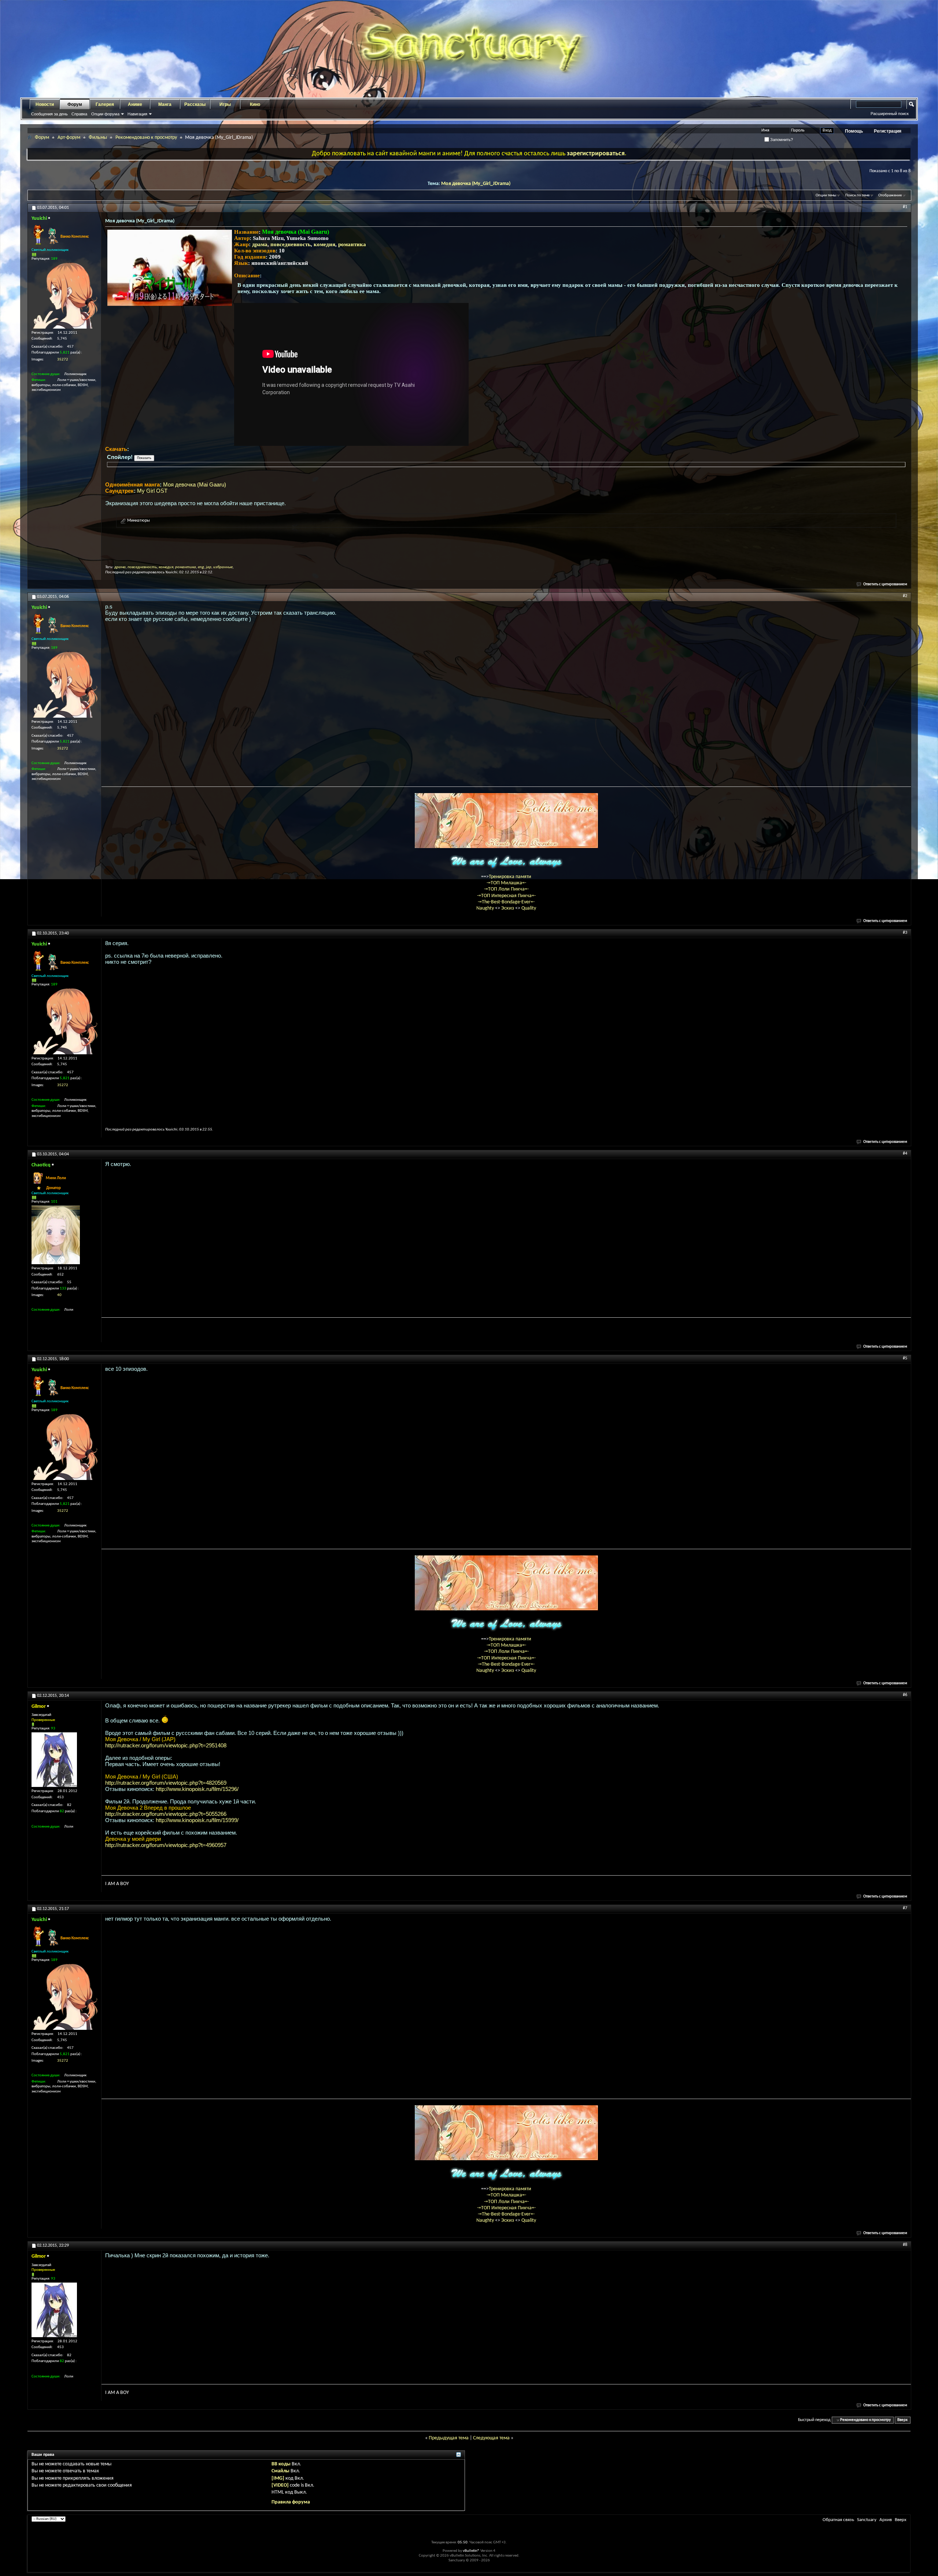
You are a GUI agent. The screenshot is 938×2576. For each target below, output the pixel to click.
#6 (905, 1695)
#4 (905, 1154)
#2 (905, 596)
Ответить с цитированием (885, 584)
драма (260, 244)
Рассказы (195, 104)
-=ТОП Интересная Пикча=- (506, 896)
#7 (905, 1908)
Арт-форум (69, 138)
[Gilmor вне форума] (54, 1760)
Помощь (854, 131)
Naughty (486, 908)
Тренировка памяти (510, 877)
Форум (75, 104)
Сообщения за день (49, 114)
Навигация (137, 114)
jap (209, 567)
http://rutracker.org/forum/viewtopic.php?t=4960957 (166, 1845)
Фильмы (98, 138)
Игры (225, 104)
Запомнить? (781, 140)
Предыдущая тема (449, 2438)
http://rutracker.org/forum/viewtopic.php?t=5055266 (166, 1814)
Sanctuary (867, 2520)
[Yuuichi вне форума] (64, 296)
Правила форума (291, 2502)
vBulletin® (471, 2551)
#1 (905, 207)
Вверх (902, 2420)
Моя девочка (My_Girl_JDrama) (476, 184)
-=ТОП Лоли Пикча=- (506, 889)
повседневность (291, 244)
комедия (324, 244)
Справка (79, 114)
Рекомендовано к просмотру (146, 138)
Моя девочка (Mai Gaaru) (195, 484)
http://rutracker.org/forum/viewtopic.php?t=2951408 (166, 1745)
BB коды (281, 2464)
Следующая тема (491, 2438)
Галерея (105, 104)
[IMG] (278, 2478)
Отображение (890, 195)
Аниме (135, 104)
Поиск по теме (857, 195)
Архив (886, 2520)
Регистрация (888, 131)
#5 (905, 1358)
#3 (905, 933)
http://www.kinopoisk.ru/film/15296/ (197, 1789)
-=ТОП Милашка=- (506, 883)
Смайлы (280, 2471)
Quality (529, 908)
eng (201, 567)
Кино (255, 104)
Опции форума (105, 114)
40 (59, 1295)
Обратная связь (838, 2520)
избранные (223, 567)
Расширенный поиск (890, 114)
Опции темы (826, 195)
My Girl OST (152, 491)
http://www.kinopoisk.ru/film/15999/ (197, 1820)
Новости (45, 104)
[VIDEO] (280, 2485)
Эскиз (508, 908)
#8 (905, 2245)
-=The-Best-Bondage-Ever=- (506, 902)
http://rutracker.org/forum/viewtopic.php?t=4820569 (166, 1783)
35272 (63, 360)
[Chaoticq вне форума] (56, 1235)
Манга (165, 104)
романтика (352, 244)
